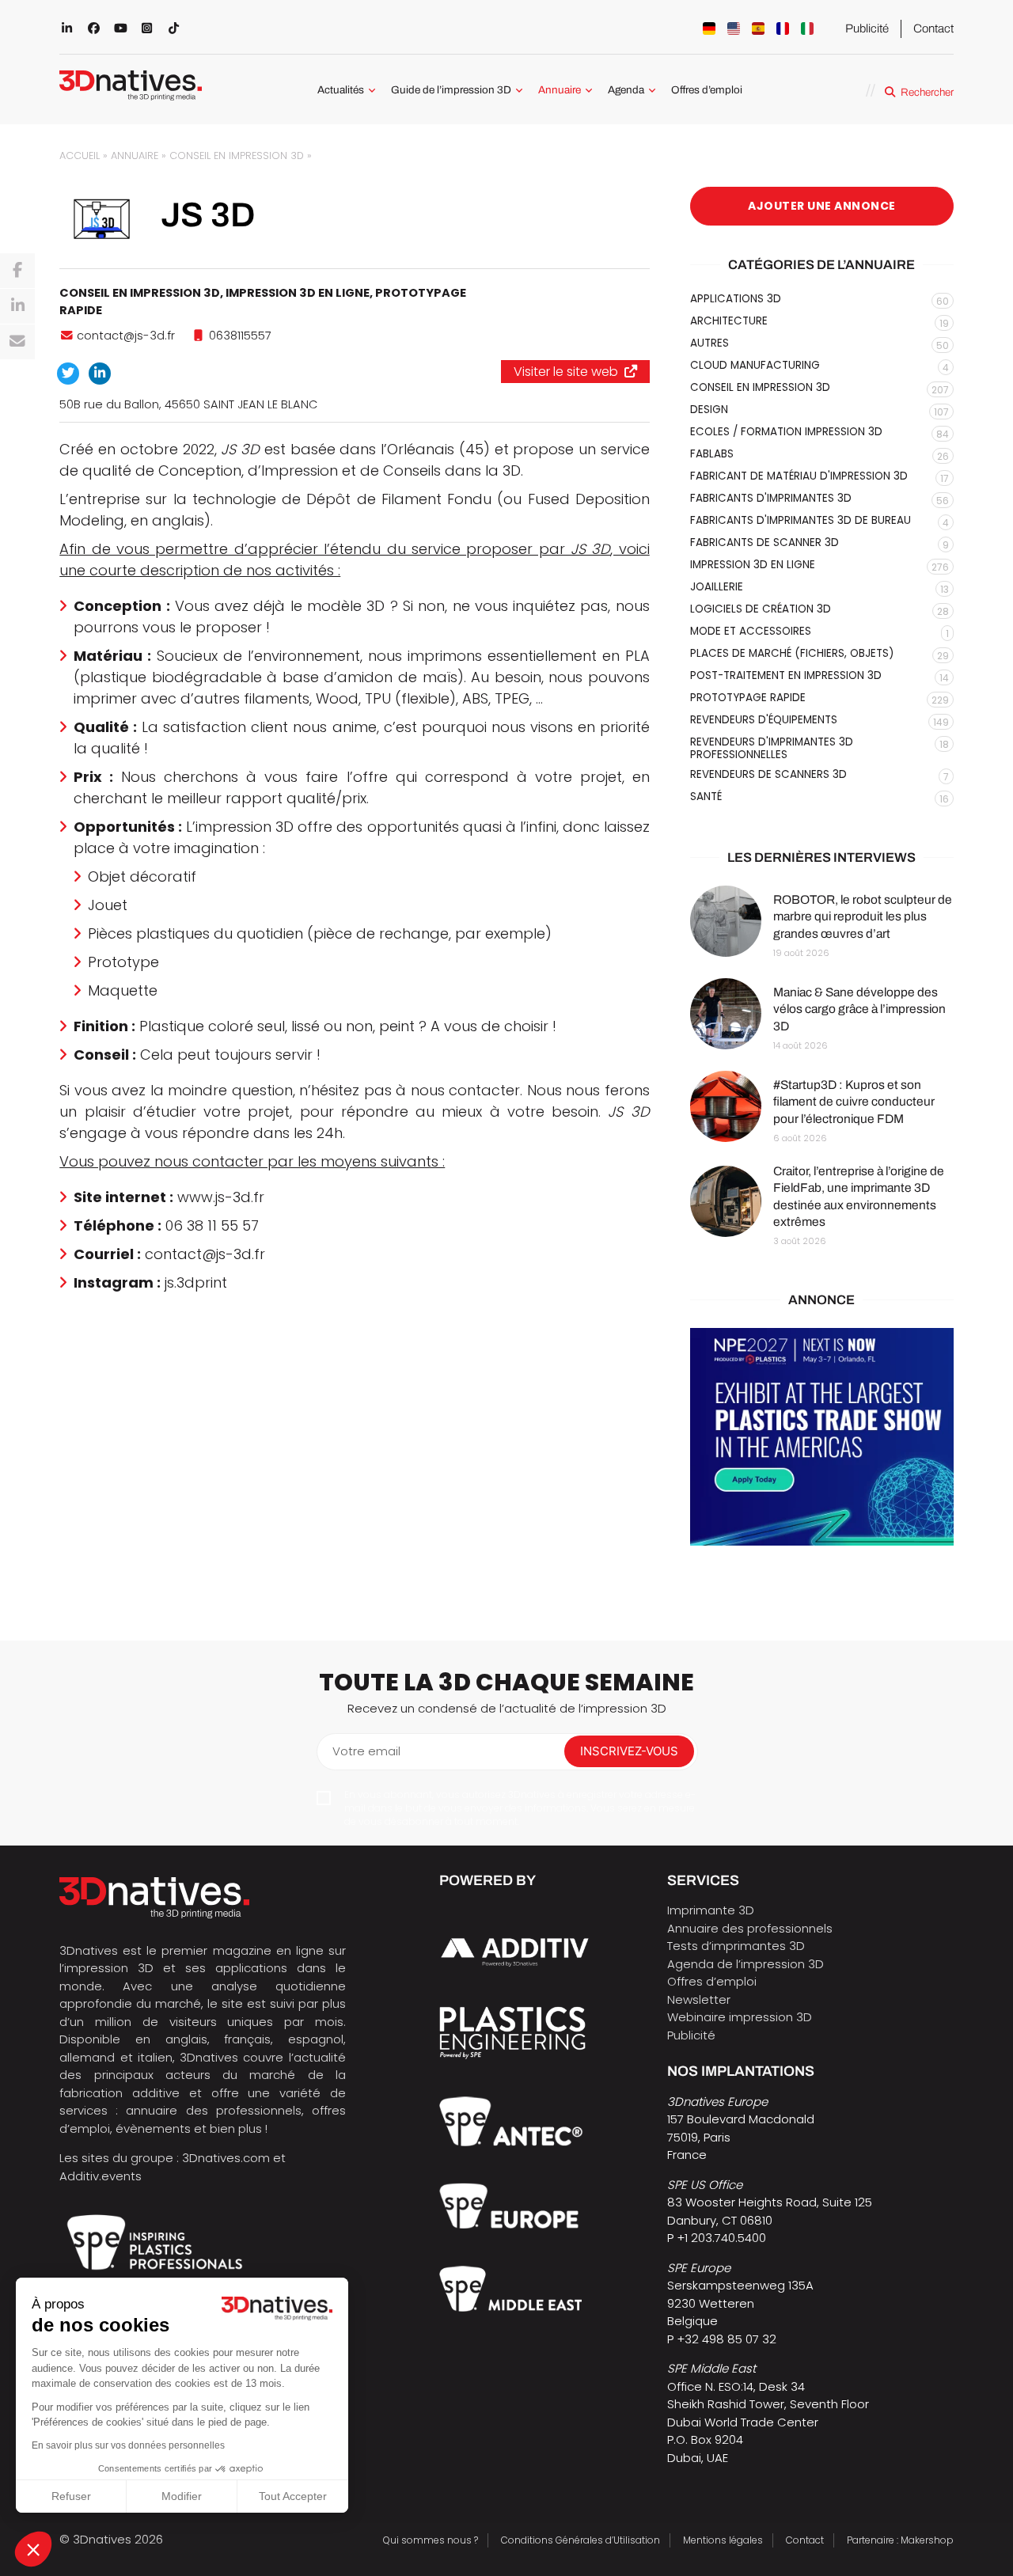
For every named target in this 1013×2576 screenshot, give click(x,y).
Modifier (182, 2496)
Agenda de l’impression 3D (746, 1964)
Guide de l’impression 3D (451, 90)
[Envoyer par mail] (17, 342)
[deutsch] (709, 28)
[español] (758, 28)
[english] (734, 28)
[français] (783, 28)
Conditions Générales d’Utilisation (580, 2540)
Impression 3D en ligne (298, 293)
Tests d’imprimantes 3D (736, 1946)
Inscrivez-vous (629, 1751)
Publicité (867, 28)
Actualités (341, 90)
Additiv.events (101, 2176)
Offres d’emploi (707, 90)
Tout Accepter (293, 2496)
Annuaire (560, 90)
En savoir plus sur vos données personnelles (128, 2445)
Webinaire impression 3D (740, 2017)
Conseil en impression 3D (237, 156)
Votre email (366, 1751)
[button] (33, 2549)
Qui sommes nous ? (431, 2540)
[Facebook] (17, 271)
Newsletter (699, 1999)
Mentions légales (723, 2540)
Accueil (80, 156)
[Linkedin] (17, 306)
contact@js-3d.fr (126, 336)
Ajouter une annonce (822, 206)
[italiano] (807, 28)
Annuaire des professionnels (750, 1928)
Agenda (626, 90)
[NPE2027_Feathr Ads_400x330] (822, 1437)
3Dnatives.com (226, 2158)
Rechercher (927, 92)
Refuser (71, 2496)
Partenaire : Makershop (900, 2540)
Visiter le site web (566, 372)
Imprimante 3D (711, 1910)
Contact (933, 28)
